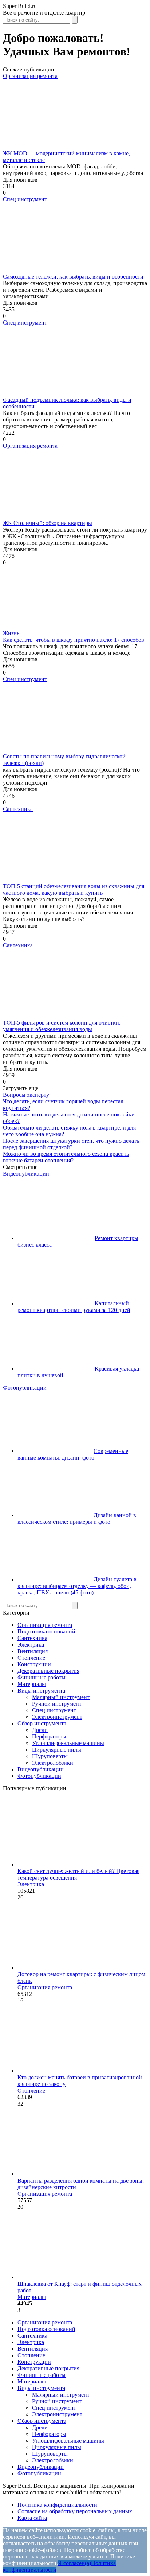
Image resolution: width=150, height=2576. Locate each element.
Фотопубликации (25, 1388)
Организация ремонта (30, 76)
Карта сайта (32, 2518)
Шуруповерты (50, 1756)
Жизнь (11, 633)
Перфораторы (49, 1736)
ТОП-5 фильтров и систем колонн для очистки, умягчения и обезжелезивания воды (62, 1026)
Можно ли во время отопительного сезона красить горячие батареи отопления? (66, 1157)
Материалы (32, 1684)
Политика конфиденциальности (57, 2505)
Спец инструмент (25, 199)
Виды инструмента (41, 1691)
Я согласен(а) (74, 2563)
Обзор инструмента (42, 1723)
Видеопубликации (26, 1174)
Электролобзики (53, 1763)
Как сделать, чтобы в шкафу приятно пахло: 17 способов (74, 640)
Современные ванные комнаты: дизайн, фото (73, 1454)
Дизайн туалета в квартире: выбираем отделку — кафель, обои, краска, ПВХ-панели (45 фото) (77, 1586)
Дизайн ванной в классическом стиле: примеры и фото (77, 1518)
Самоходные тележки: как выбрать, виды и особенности (73, 277)
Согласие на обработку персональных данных (75, 2511)
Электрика (31, 1645)
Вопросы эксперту (26, 1095)
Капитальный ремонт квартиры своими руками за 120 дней (74, 1307)
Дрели (40, 1730)
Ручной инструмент (57, 1704)
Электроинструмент (57, 1717)
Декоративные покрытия (48, 1671)
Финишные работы (42, 1677)
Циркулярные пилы (57, 1750)
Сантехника (18, 809)
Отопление (31, 1658)
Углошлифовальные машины (68, 1743)
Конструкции (34, 1664)
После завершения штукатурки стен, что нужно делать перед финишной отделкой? (71, 1144)
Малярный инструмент (61, 1697)
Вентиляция (33, 1651)
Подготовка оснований (46, 1631)
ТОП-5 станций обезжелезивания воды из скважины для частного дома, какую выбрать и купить (74, 889)
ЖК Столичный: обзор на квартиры (48, 523)
